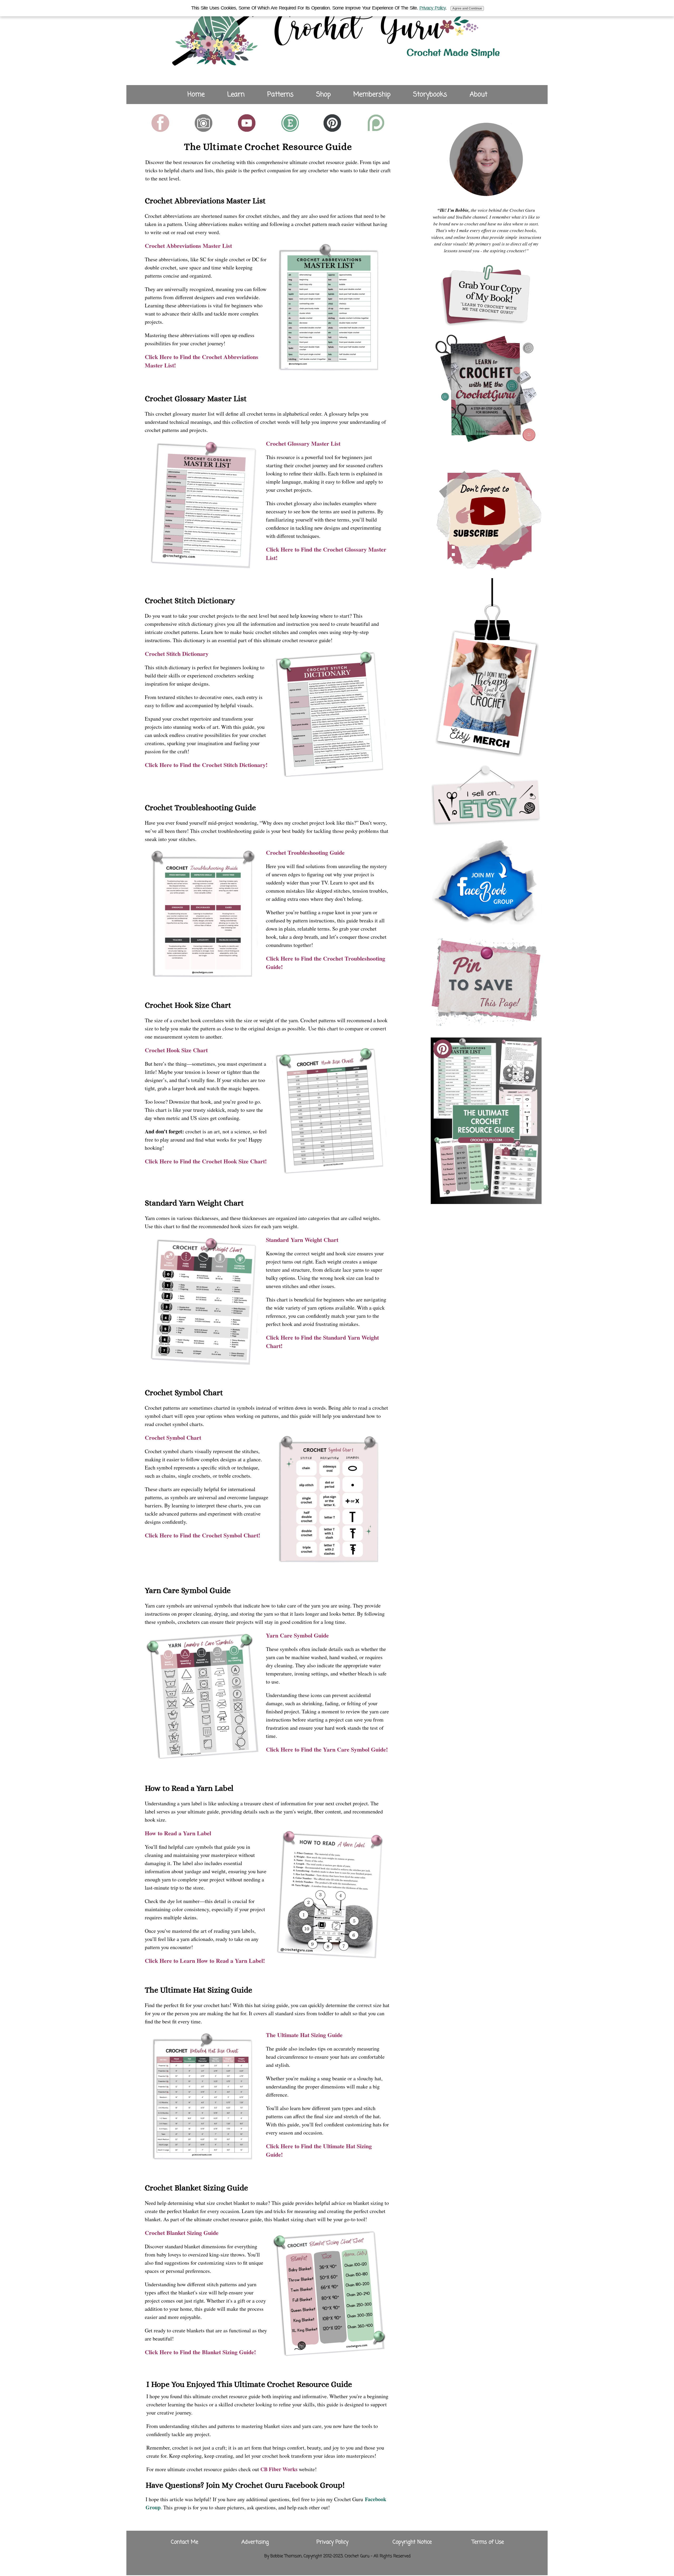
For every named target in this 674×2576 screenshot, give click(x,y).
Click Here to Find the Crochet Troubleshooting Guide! (326, 963)
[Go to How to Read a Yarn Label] (330, 1957)
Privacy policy (432, 8)
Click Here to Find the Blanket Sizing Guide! (200, 2352)
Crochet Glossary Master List (303, 443)
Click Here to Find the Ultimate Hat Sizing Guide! (319, 2150)
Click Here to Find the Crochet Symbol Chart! (202, 1535)
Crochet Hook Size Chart (176, 1050)
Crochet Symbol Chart (173, 1437)
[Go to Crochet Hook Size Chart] (330, 1174)
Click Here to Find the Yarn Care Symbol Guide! (327, 1749)
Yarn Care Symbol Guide (297, 1635)
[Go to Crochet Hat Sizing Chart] (204, 2159)
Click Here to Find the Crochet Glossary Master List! (326, 554)
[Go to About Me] (486, 199)
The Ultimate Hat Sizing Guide (304, 2035)
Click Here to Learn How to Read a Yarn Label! (205, 1961)
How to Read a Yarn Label (178, 1833)
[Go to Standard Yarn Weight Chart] (204, 1363)
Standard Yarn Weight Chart (302, 1240)
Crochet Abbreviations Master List (188, 246)
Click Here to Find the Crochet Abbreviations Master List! (202, 361)
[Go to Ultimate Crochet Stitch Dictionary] (330, 777)
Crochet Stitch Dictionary (177, 654)
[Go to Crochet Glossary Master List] (204, 567)
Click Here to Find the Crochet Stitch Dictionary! (206, 765)
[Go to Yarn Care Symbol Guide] (204, 1759)
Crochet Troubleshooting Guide (305, 852)
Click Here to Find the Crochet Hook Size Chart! (206, 1161)
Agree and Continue (467, 8)
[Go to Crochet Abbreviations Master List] (330, 369)
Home (196, 95)
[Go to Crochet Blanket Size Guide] (330, 2356)
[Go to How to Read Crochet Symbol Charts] (330, 1561)
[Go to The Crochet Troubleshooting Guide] (204, 976)
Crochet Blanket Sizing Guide (182, 2233)
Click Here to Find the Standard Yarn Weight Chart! (322, 1342)
